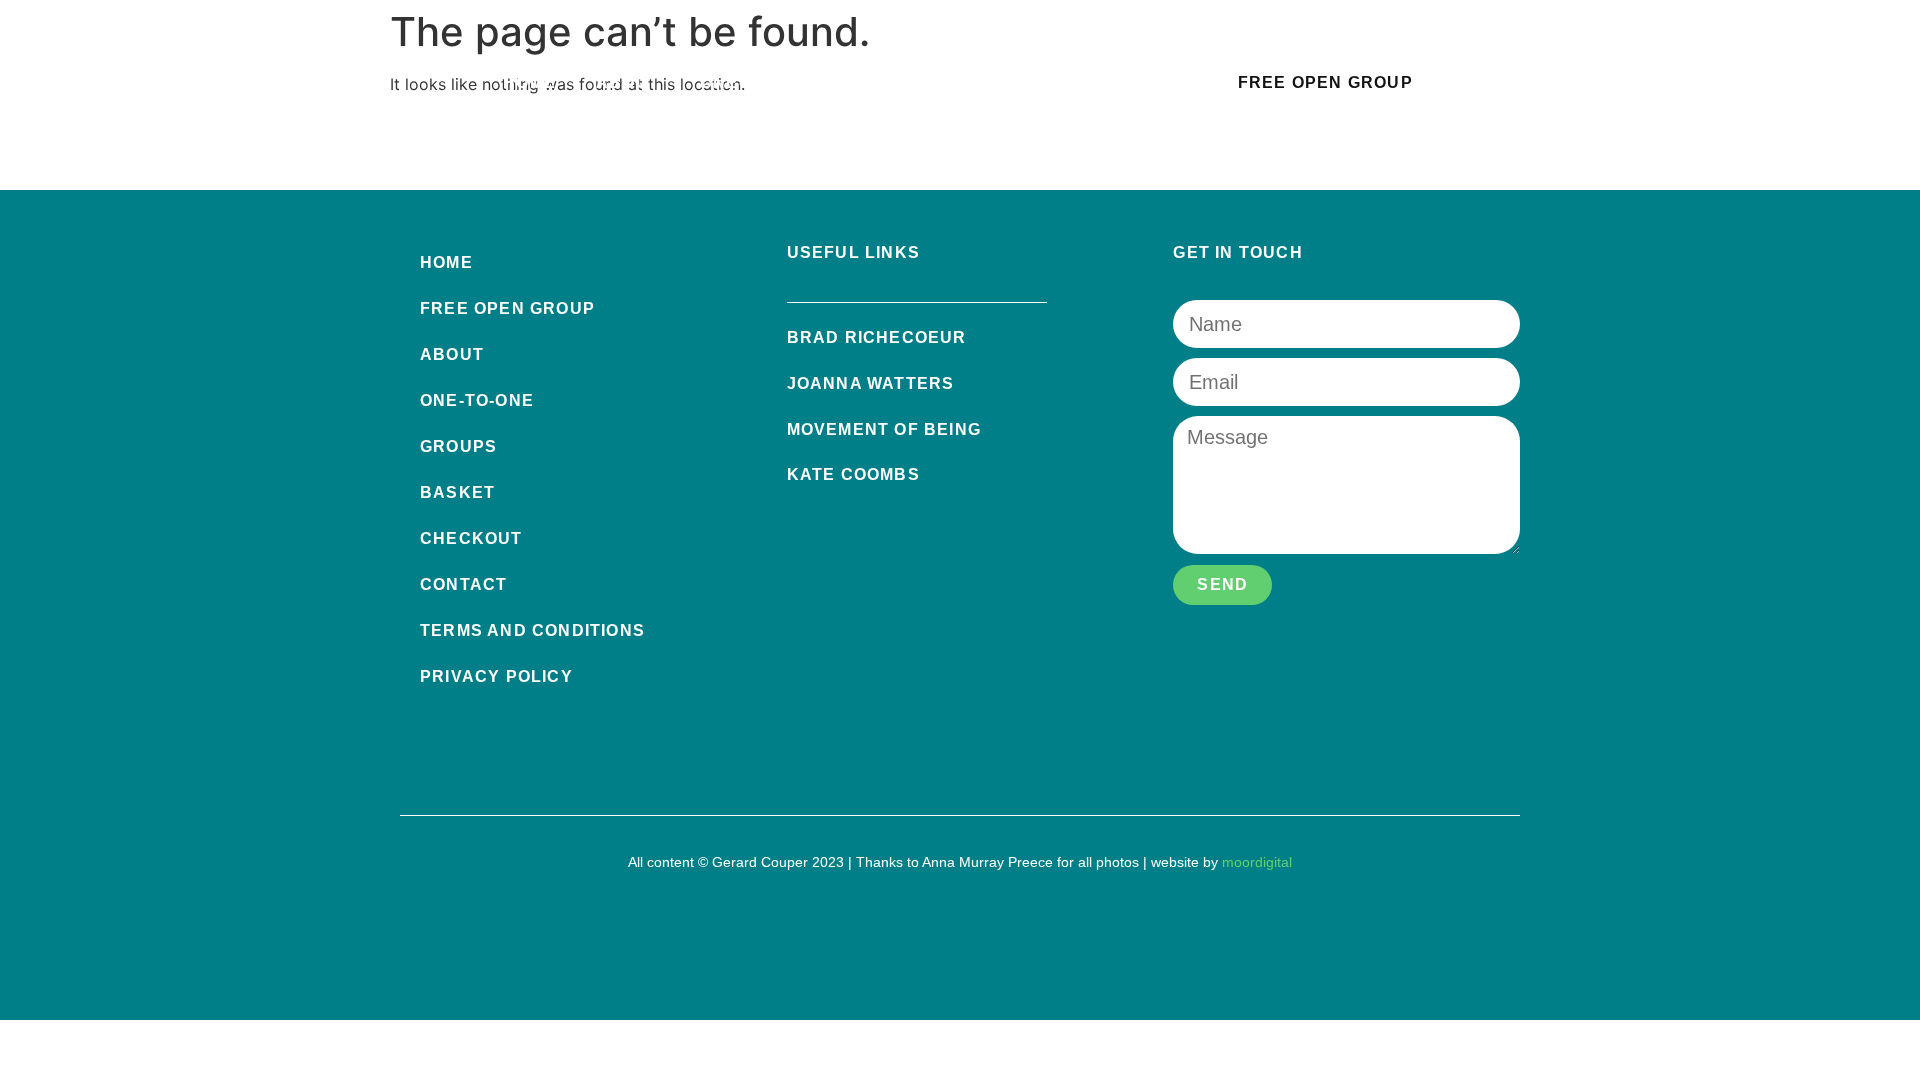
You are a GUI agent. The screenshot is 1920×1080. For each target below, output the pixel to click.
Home (529, 82)
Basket (1008, 82)
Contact (1129, 82)
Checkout (471, 538)
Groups (892, 82)
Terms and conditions (532, 630)
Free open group (507, 308)
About (628, 82)
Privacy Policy (496, 676)
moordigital (1257, 862)
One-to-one (757, 82)
